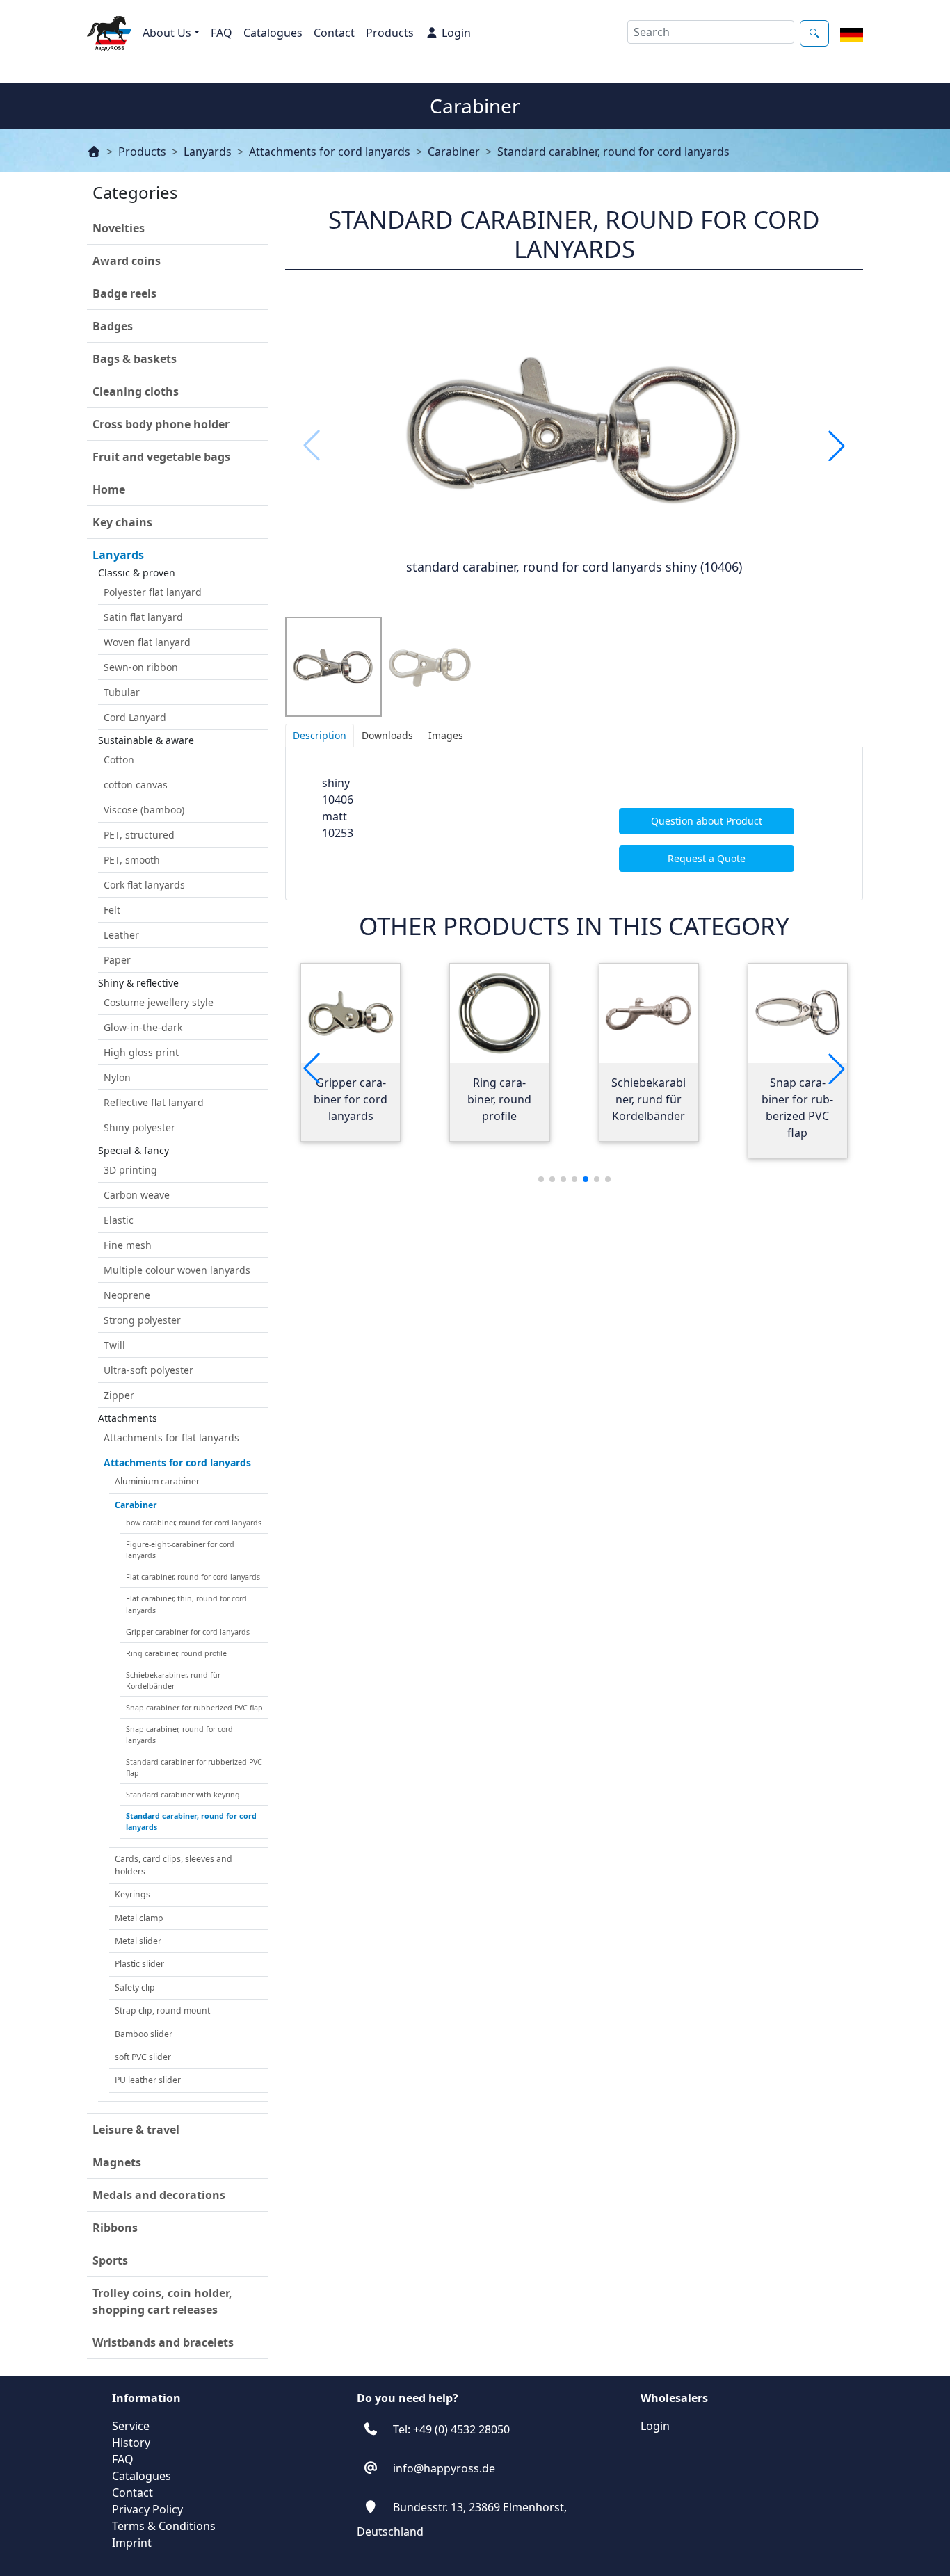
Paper (117, 960)
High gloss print (141, 1052)
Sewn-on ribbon (141, 667)
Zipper (119, 1395)
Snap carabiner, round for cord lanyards (179, 1735)
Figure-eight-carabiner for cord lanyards (180, 1550)
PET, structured (139, 835)
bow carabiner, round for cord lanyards (194, 1523)
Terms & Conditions (164, 2526)
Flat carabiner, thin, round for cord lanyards (186, 1604)
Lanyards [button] (118, 555)
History (131, 2443)
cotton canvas (136, 785)
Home (109, 489)
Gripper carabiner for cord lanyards (188, 1632)
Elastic (119, 1220)
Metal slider (138, 1941)
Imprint (132, 2543)
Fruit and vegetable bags (161, 457)
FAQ (222, 33)
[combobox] (711, 32)
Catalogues (273, 33)
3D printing (130, 1170)
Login (456, 33)
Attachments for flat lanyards (171, 1437)
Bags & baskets (135, 359)
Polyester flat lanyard (153, 592)
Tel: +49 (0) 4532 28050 (451, 2429)
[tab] (320, 736)
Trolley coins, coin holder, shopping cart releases (162, 2301)
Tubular (122, 692)
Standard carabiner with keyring (183, 1795)
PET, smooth (132, 860)
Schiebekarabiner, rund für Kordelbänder (173, 1680)
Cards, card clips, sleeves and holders (174, 1865)
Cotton (119, 760)
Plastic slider (139, 1964)
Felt (112, 910)
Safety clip (135, 1987)
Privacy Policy (147, 2509)
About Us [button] (167, 33)
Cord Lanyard (135, 717)
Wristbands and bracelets (163, 2342)
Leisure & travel (136, 2130)
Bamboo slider (144, 2034)
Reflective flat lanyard (154, 1102)
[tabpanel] (574, 824)
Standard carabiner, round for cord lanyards (613, 152)
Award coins (127, 261)
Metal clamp (139, 1918)
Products (390, 33)
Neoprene (127, 1295)
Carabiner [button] (136, 1505)
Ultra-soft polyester (148, 1370)
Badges (113, 326)
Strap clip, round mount (162, 2010)
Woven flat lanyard (147, 642)
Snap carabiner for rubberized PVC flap (194, 1708)
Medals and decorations (159, 2195)
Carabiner (454, 152)
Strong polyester (142, 1320)
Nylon (117, 1077)
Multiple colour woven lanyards (177, 1270)
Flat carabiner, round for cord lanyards (193, 1577)
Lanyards (208, 152)
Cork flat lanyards (144, 885)
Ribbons (115, 2228)
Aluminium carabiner (157, 1481)
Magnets (117, 2162)
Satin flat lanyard (143, 617)
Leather (121, 935)
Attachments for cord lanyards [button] (177, 1463)
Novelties (119, 228)
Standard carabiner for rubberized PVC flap (194, 1767)
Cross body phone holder (161, 424)
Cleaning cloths (136, 391)
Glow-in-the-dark (143, 1027)
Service (131, 2426)
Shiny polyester (139, 1127)
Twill (114, 1345)
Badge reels (124, 293)
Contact (334, 33)
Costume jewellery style (159, 1002)
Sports (110, 2260)
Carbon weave (137, 1195)
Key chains (122, 522)
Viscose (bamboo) (144, 810)
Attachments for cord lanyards (330, 152)
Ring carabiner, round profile (176, 1653)
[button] (837, 446)
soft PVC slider (143, 2057)
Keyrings (132, 1894)
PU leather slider (148, 2080)
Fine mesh (128, 1245)
